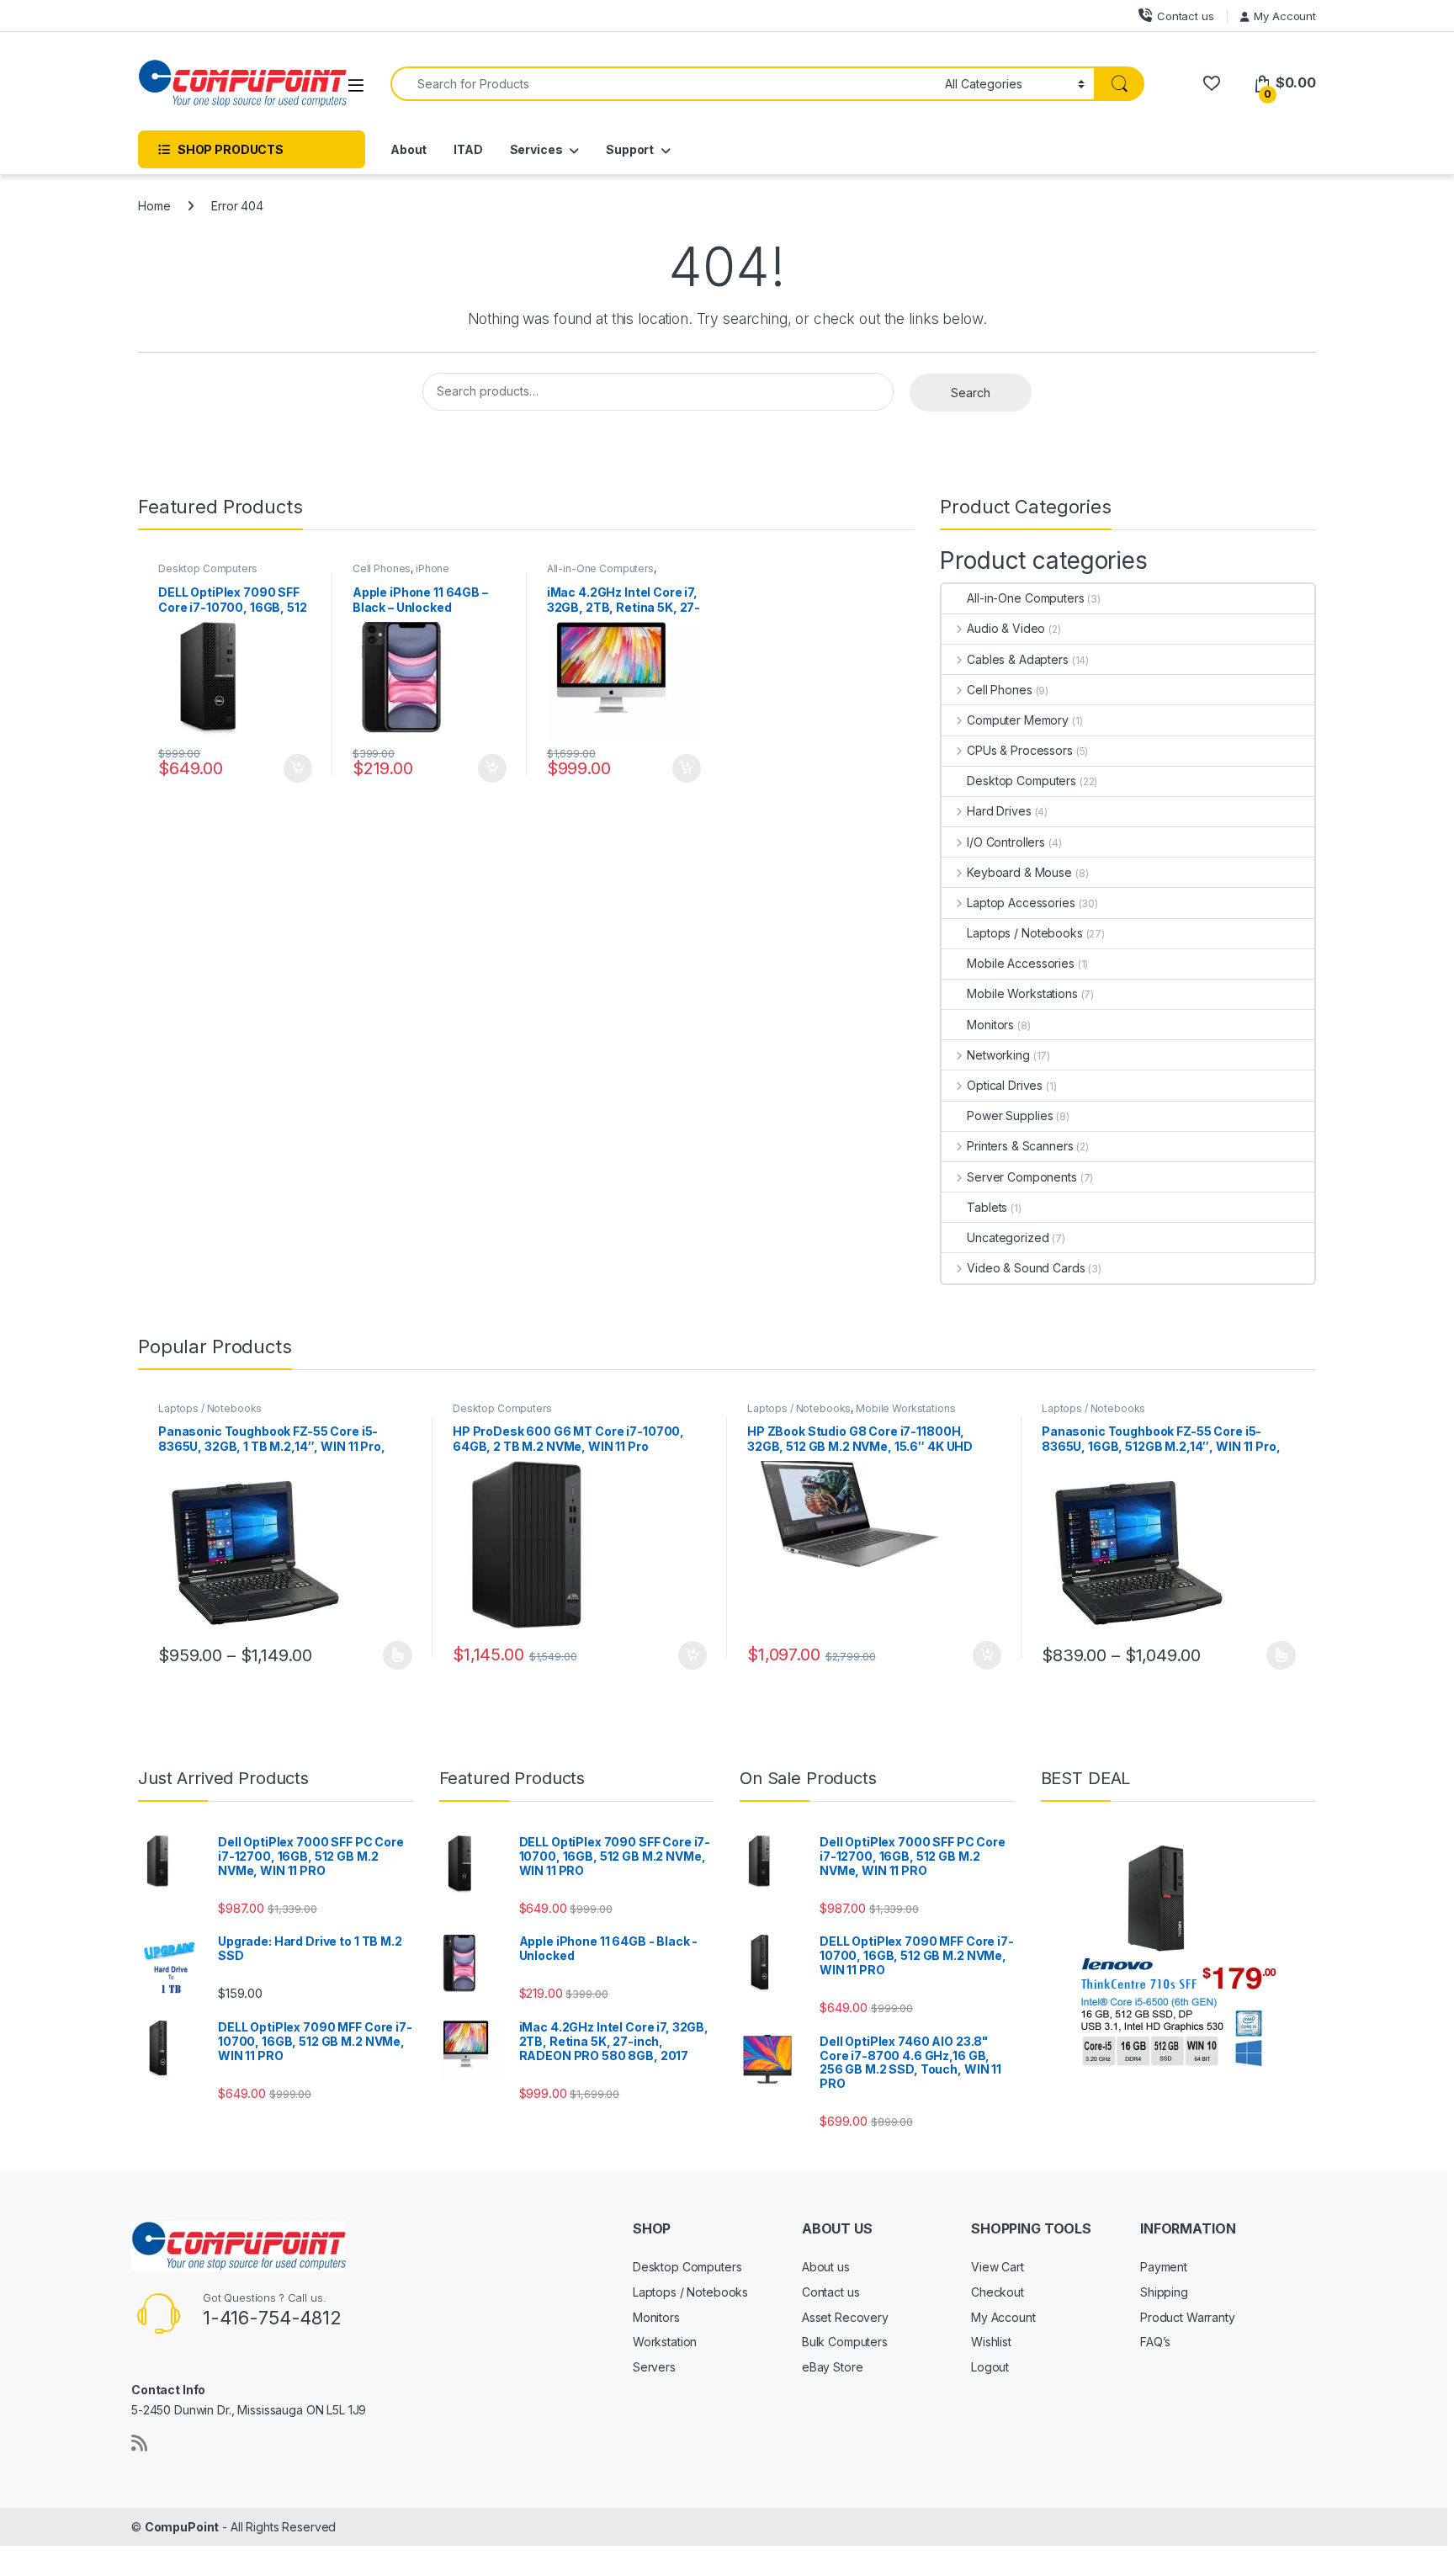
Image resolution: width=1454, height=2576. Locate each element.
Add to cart (298, 768)
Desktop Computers (208, 568)
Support (630, 149)
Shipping (1164, 2292)
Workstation (665, 2342)
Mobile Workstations (1022, 993)
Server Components (1022, 1177)
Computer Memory (1018, 720)
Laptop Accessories (1021, 903)
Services (536, 149)
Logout (990, 2367)
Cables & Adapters (1017, 659)
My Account (1285, 16)
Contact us (1185, 16)
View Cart (998, 2267)
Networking (998, 1055)
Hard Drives (999, 811)
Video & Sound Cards (1026, 1268)
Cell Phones (382, 568)
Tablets (987, 1207)
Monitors (990, 1025)
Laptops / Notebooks (1024, 933)
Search (971, 393)
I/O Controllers (1006, 842)
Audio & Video (1006, 628)
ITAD (468, 149)
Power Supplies (1010, 1115)
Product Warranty (1188, 2317)
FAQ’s (1155, 2342)
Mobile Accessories (1020, 963)
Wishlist (991, 2342)
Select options (392, 1655)
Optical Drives (1005, 1085)
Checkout (998, 2292)
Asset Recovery (845, 2317)
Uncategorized (1008, 1238)
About (409, 149)
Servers (654, 2367)
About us (826, 2267)
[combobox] (663, 84)
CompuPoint (182, 2527)
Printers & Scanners (1020, 1146)
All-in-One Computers (600, 568)
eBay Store (833, 2367)
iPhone (432, 568)
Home (154, 206)
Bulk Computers (845, 2342)
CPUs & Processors (1019, 750)
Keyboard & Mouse (1019, 872)
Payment (1164, 2267)
